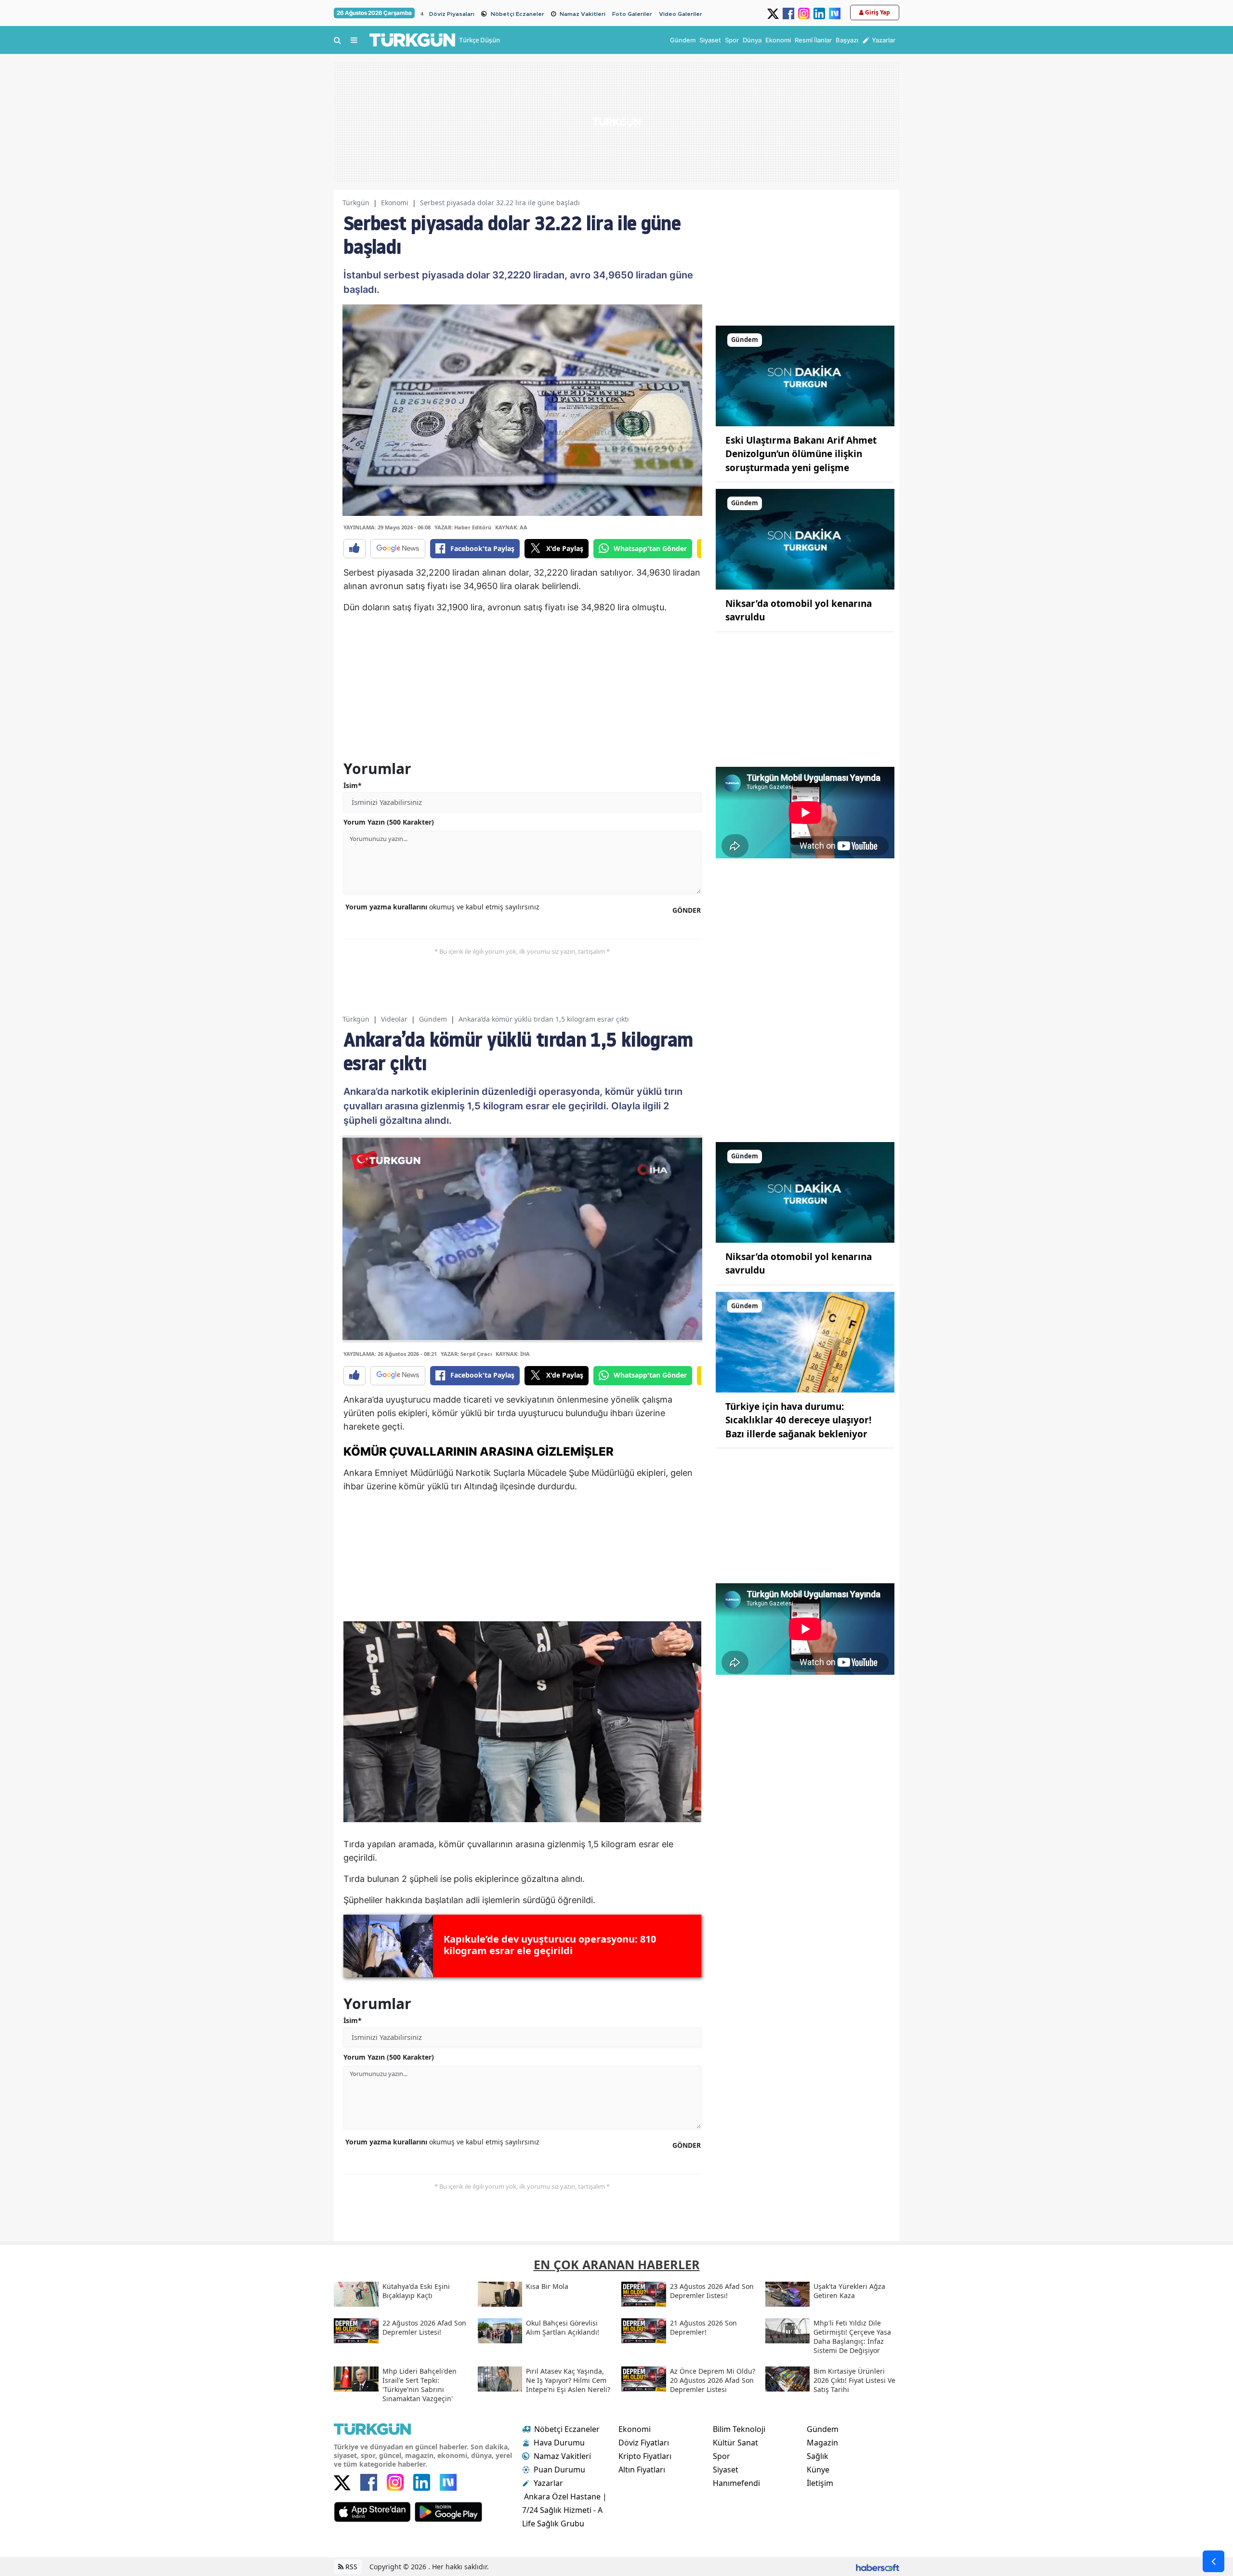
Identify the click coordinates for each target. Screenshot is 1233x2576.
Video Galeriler (681, 14)
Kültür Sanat (735, 2443)
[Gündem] (805, 375)
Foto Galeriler (632, 14)
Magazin (822, 2443)
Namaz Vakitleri (583, 14)
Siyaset (726, 2470)
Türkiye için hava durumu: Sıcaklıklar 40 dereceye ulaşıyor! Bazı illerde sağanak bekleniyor (798, 1420)
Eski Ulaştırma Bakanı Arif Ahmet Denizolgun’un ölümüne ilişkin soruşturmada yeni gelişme (801, 454)
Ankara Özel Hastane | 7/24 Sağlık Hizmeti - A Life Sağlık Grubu (564, 2510)
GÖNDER (687, 910)
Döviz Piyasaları (452, 14)
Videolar (394, 1019)
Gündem (433, 1019)
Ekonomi (395, 203)
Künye (818, 2470)
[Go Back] (1213, 2561)
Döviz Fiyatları (644, 2443)
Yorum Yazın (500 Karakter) (389, 822)
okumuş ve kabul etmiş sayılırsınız (442, 907)
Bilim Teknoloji (739, 2429)
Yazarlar (548, 2483)
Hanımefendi (736, 2483)
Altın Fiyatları (642, 2470)
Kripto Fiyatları (645, 2456)
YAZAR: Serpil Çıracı (466, 1354)
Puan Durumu (559, 2470)
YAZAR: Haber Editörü (463, 527)
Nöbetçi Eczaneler (518, 14)
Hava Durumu (559, 2443)
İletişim (820, 2483)
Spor (721, 2456)
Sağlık (818, 2456)
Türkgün (356, 203)
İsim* (353, 785)
